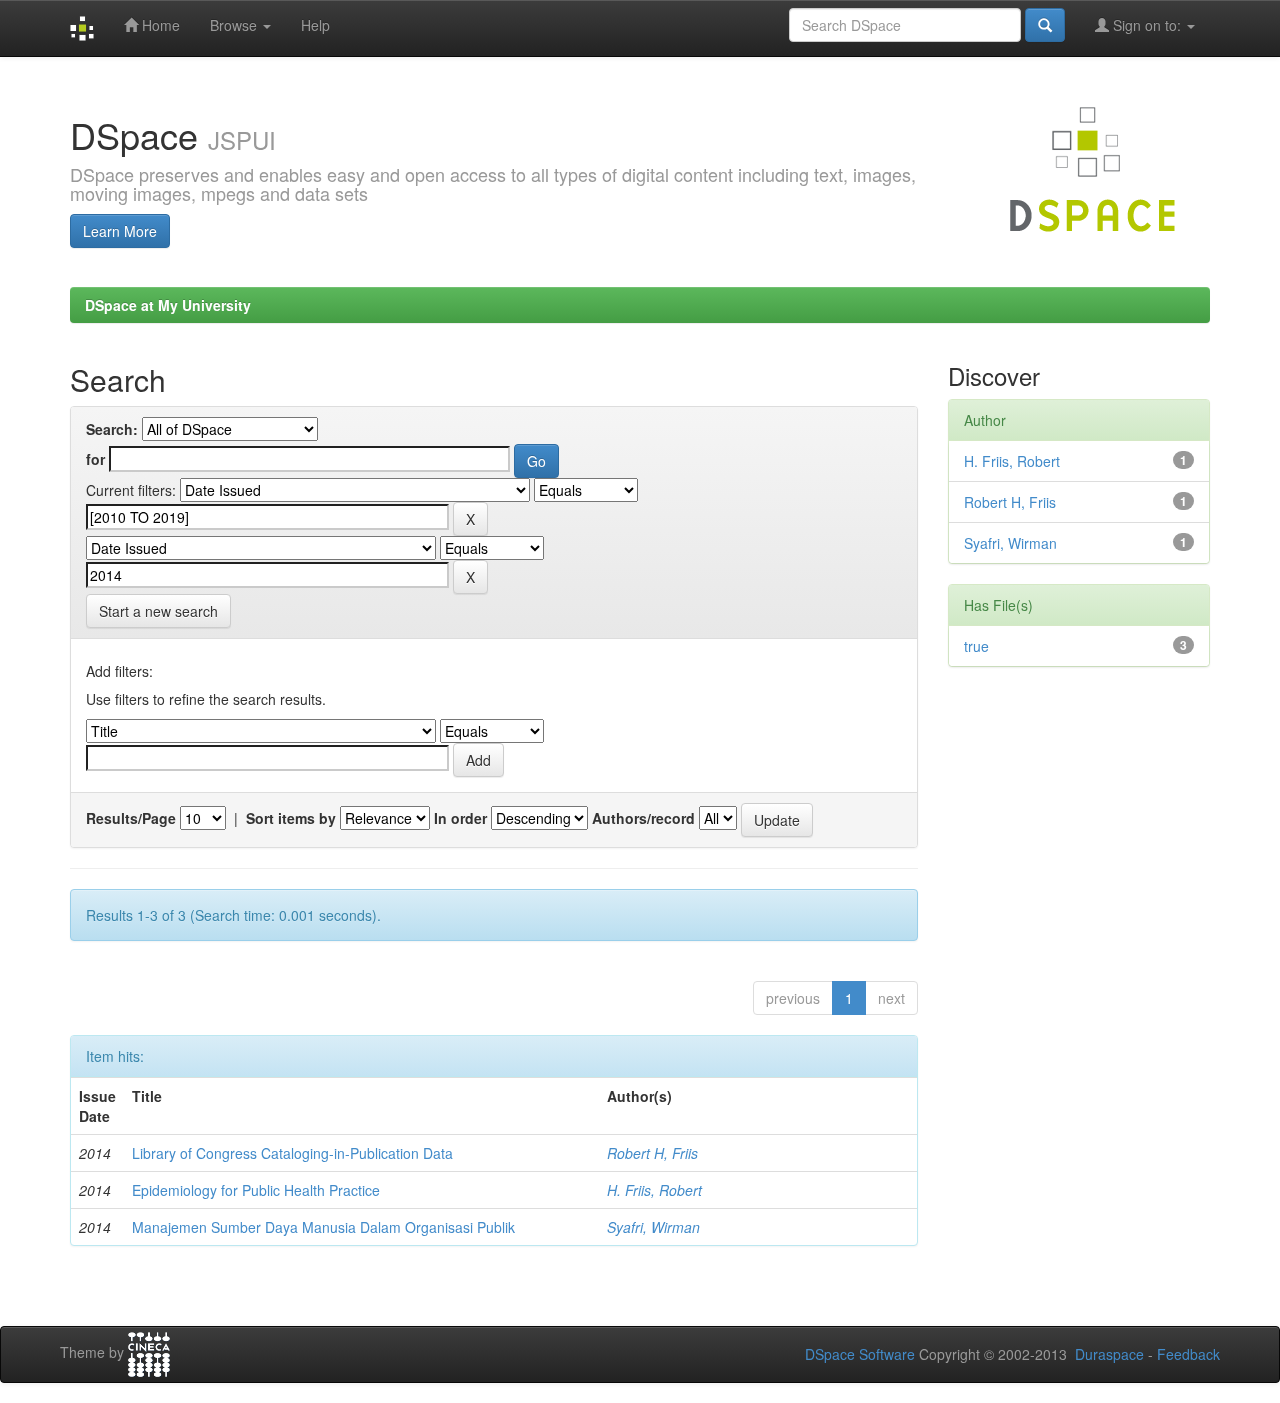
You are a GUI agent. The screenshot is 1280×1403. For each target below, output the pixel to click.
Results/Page (131, 818)
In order (460, 818)
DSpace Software (860, 1354)
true (976, 646)
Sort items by (291, 818)
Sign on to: (1147, 25)
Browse (235, 25)
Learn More (120, 231)
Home (159, 25)
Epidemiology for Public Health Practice (256, 1190)
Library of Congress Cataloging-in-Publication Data (292, 1153)
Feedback (1188, 1354)
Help (315, 25)
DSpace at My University (168, 305)
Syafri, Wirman (653, 1227)
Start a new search (158, 611)
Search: (112, 429)
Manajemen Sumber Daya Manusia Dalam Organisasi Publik (323, 1227)
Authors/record (643, 818)
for (95, 459)
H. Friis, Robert (654, 1190)
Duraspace (1109, 1354)
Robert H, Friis (652, 1153)
